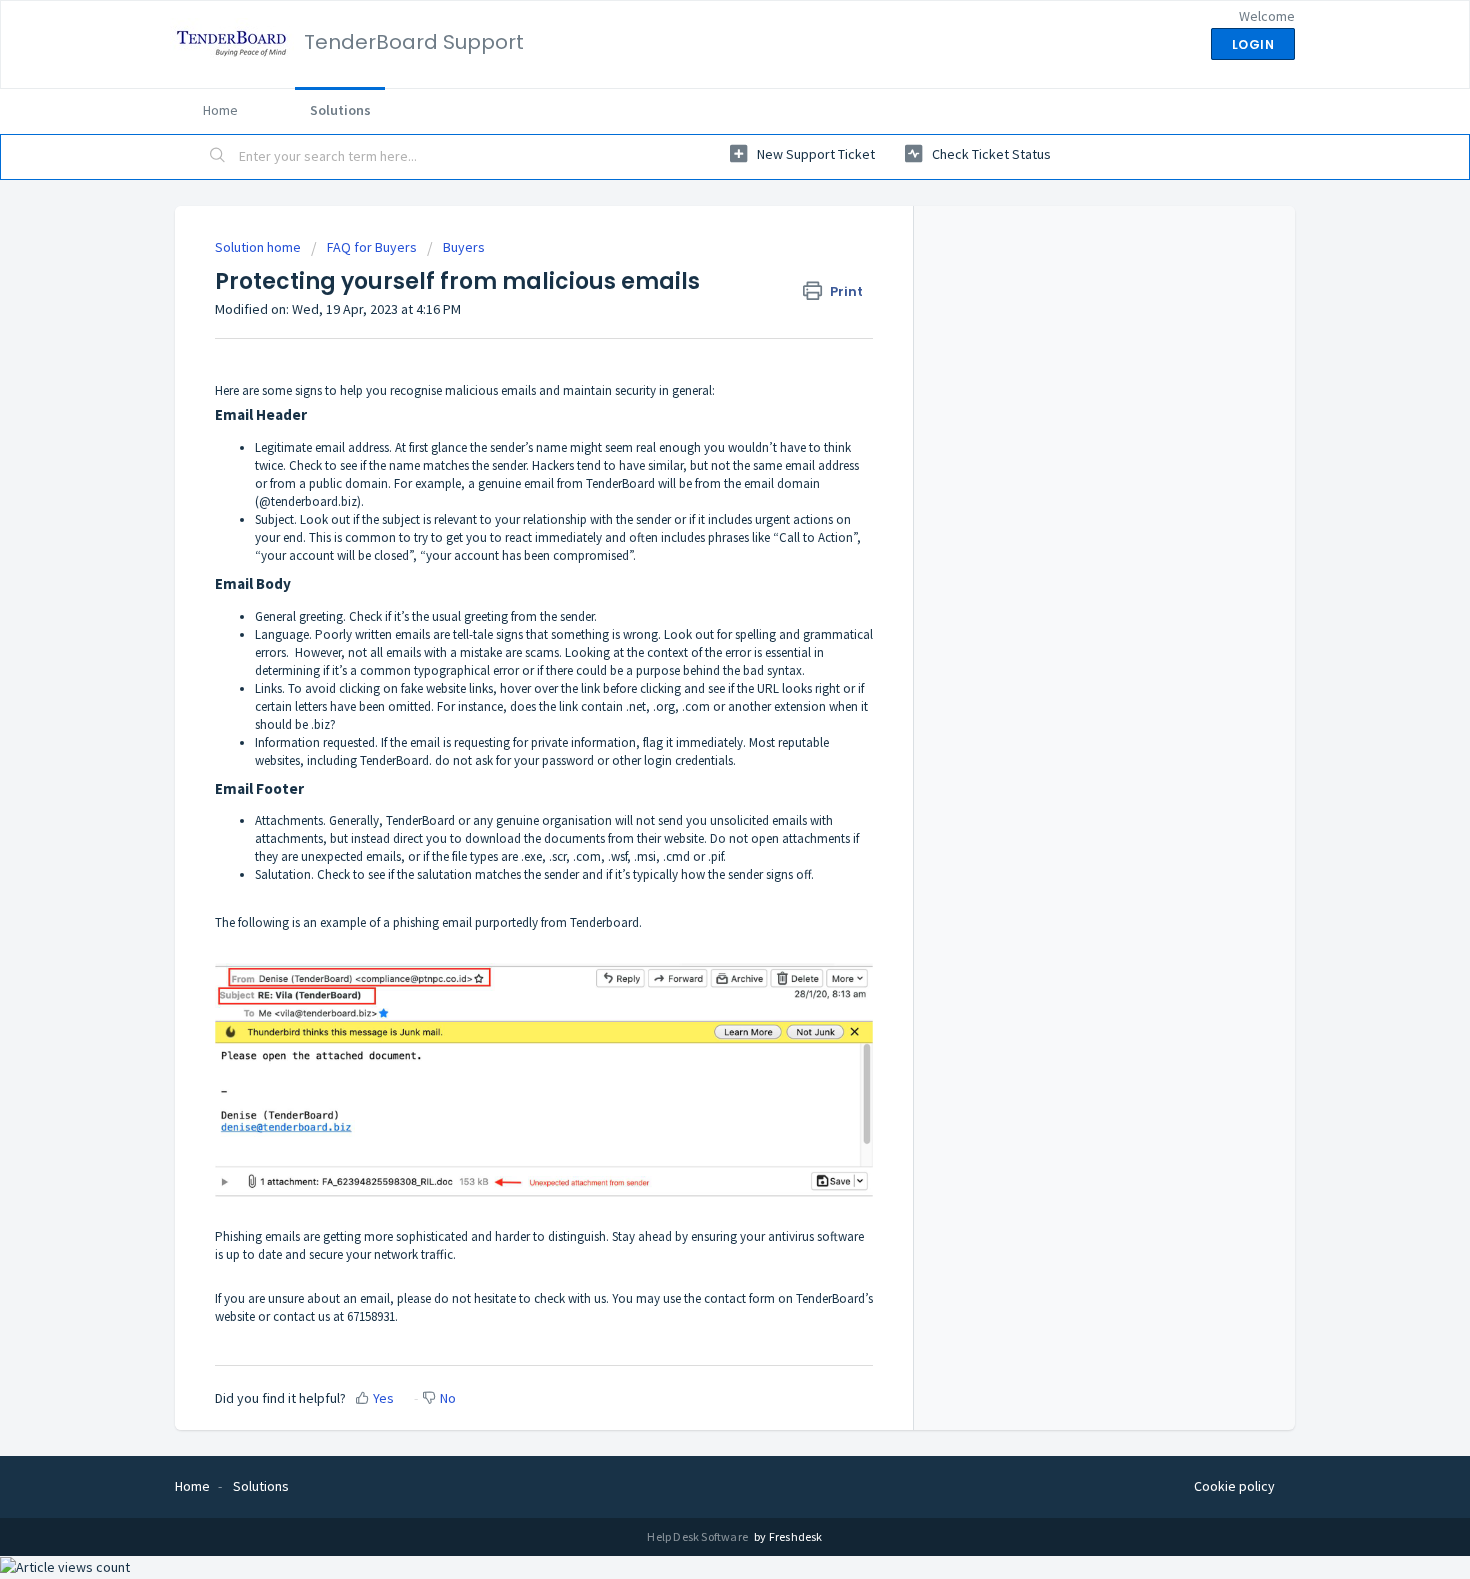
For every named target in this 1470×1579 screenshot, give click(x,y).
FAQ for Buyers (372, 247)
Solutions (340, 110)
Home (220, 110)
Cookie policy (1234, 1486)
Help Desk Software (698, 1536)
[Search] (218, 157)
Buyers (464, 247)
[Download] (698, 536)
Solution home (259, 247)
